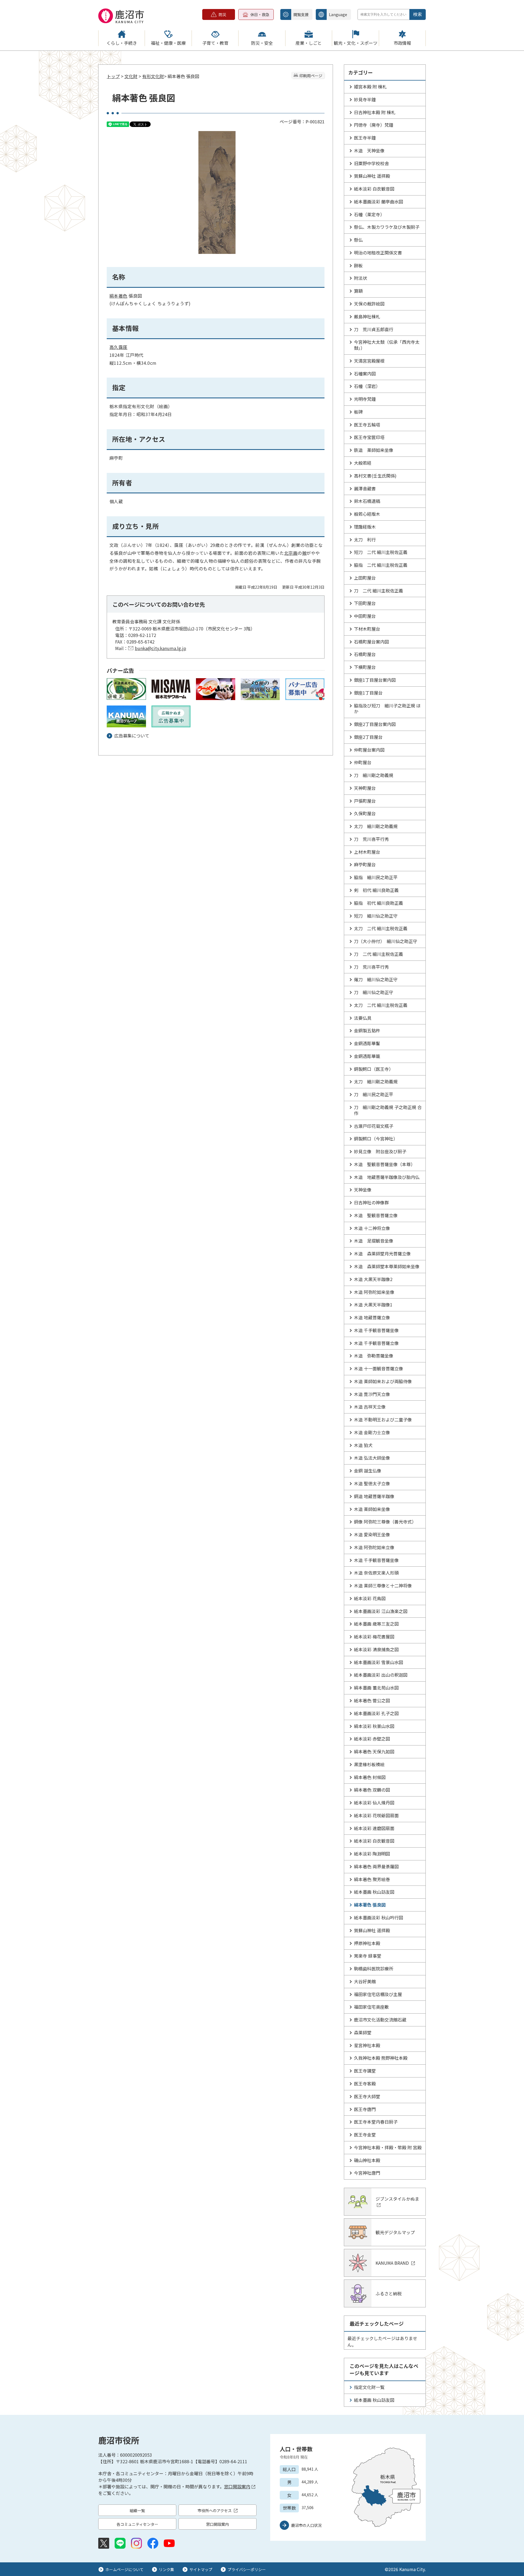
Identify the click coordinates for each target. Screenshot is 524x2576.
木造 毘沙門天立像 (372, 1394)
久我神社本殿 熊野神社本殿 (381, 2058)
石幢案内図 (365, 373)
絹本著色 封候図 (370, 1777)
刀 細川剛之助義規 (374, 775)
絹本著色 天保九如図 (374, 1751)
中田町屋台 (365, 616)
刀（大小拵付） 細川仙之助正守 (386, 941)
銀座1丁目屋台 (368, 693)
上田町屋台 (365, 578)
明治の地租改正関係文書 (378, 253)
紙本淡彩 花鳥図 (370, 1598)
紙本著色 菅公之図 (372, 1700)
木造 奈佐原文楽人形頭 (376, 1573)
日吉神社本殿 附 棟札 (375, 112)
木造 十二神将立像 (372, 1228)
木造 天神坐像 (369, 150)
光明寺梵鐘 (365, 399)
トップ (113, 76)
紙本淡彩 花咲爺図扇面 (376, 1815)
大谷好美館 (365, 1981)
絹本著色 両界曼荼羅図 (376, 1866)
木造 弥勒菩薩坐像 (374, 1356)
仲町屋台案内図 (369, 750)
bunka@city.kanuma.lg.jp (160, 648)
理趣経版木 (365, 527)
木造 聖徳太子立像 (372, 1483)
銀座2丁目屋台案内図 (375, 724)
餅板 (358, 265)
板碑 (358, 412)
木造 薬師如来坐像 (372, 1509)
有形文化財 (153, 76)
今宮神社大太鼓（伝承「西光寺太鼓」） (387, 345)
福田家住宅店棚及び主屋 (378, 1994)
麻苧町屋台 (365, 864)
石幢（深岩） (367, 386)
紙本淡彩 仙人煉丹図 (374, 1803)
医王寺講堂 (365, 2071)
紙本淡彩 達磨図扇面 (374, 1828)
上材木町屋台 (367, 852)
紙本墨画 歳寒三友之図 (376, 1624)
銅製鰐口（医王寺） (374, 1069)
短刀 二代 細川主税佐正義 (381, 552)
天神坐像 (363, 1190)
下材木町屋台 (367, 629)
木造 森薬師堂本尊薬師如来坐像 (387, 1266)
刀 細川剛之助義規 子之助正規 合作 (388, 1110)
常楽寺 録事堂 (368, 1956)
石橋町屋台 (365, 654)
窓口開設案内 (237, 2486)
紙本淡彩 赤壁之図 (372, 1739)
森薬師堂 (363, 2032)
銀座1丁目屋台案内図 (375, 680)
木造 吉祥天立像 (370, 1407)
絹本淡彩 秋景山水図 (374, 1726)
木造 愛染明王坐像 (372, 1534)
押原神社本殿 (367, 1943)
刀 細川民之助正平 (374, 1094)
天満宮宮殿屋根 (369, 361)
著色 (123, 296)
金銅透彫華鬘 (367, 1043)
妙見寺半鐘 (365, 99)
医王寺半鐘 (365, 138)
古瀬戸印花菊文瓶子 (374, 1126)
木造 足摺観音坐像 (374, 1241)
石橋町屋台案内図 (371, 642)
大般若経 (363, 463)
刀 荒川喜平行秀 (371, 839)
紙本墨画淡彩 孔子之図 (376, 1713)
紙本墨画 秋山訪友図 (374, 1892)
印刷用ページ (311, 76)
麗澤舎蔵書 (365, 488)
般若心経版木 (367, 514)
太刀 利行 (365, 539)
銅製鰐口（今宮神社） (376, 1139)
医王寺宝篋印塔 (369, 437)
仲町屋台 (363, 762)
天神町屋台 (365, 788)
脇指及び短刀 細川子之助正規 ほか (387, 709)
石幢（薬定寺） (369, 214)
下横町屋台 (365, 667)
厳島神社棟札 (367, 316)
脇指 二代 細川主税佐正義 (381, 565)
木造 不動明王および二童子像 (383, 1419)
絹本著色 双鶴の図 (372, 1790)
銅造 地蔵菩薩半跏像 (374, 1496)
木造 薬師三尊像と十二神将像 (383, 1585)
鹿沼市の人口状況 (306, 2525)
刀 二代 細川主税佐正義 (379, 591)
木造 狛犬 (363, 1445)
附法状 (361, 278)
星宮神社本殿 (367, 2045)
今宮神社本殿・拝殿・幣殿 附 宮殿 (388, 2147)
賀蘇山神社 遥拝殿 (372, 176)
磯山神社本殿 (367, 2160)
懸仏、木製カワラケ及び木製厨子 (387, 227)
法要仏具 (363, 1018)
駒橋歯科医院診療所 (374, 1969)
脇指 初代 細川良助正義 (379, 903)
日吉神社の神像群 (371, 1202)
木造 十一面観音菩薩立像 (379, 1368)
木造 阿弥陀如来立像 (374, 1547)
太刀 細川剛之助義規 (376, 826)
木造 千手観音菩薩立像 (376, 1343)
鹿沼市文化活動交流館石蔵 (380, 2020)
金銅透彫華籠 (367, 1056)
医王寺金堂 (365, 2135)
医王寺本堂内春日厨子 (376, 2122)
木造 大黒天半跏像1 (373, 1305)
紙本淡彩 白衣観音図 (374, 189)
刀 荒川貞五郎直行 (374, 329)
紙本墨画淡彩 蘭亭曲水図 (379, 201)
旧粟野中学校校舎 (371, 163)
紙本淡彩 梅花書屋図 (374, 1637)
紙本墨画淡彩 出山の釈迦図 (381, 1675)
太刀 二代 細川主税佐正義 (381, 928)
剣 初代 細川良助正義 (376, 890)
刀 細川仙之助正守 (374, 992)
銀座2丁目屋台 (368, 737)
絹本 (114, 296)
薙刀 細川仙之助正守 (376, 979)
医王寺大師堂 (367, 2096)
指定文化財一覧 (369, 2387)
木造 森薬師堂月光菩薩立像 (382, 1253)
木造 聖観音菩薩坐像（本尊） (385, 1164)
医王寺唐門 (365, 2109)
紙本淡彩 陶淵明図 (372, 1854)
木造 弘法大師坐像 (372, 1458)
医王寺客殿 (365, 2083)
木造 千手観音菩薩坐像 (376, 1330)
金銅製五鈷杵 (367, 1030)
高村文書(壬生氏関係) (375, 476)
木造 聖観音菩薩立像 (376, 1215)
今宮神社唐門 (367, 2173)
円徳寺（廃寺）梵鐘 (374, 125)
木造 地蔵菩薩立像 (372, 1317)
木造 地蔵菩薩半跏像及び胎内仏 (387, 1177)
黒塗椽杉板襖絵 (369, 1764)
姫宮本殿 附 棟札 (370, 87)
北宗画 (291, 553)
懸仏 (358, 240)
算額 (358, 291)
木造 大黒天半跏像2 (373, 1279)
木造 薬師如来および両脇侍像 (383, 1381)
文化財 (131, 76)
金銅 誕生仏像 (368, 1471)
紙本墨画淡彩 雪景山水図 (379, 1662)
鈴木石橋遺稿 (367, 501)
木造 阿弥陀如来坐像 (374, 1292)
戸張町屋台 (365, 801)
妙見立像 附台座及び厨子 (380, 1151)
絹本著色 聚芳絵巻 (372, 1879)
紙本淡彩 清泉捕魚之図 (376, 1649)
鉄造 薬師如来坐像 (374, 450)
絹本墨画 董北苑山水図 (376, 1688)
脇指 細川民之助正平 (376, 877)
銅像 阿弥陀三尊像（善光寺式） (385, 1522)
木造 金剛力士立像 (372, 1432)
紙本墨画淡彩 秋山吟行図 (379, 1917)
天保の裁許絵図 (369, 304)
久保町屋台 (365, 813)
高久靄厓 (118, 347)
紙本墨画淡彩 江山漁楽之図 (381, 1611)
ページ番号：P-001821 (302, 121)
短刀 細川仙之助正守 (376, 916)
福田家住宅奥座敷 (371, 2007)
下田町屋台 (365, 603)
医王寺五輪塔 (367, 425)
